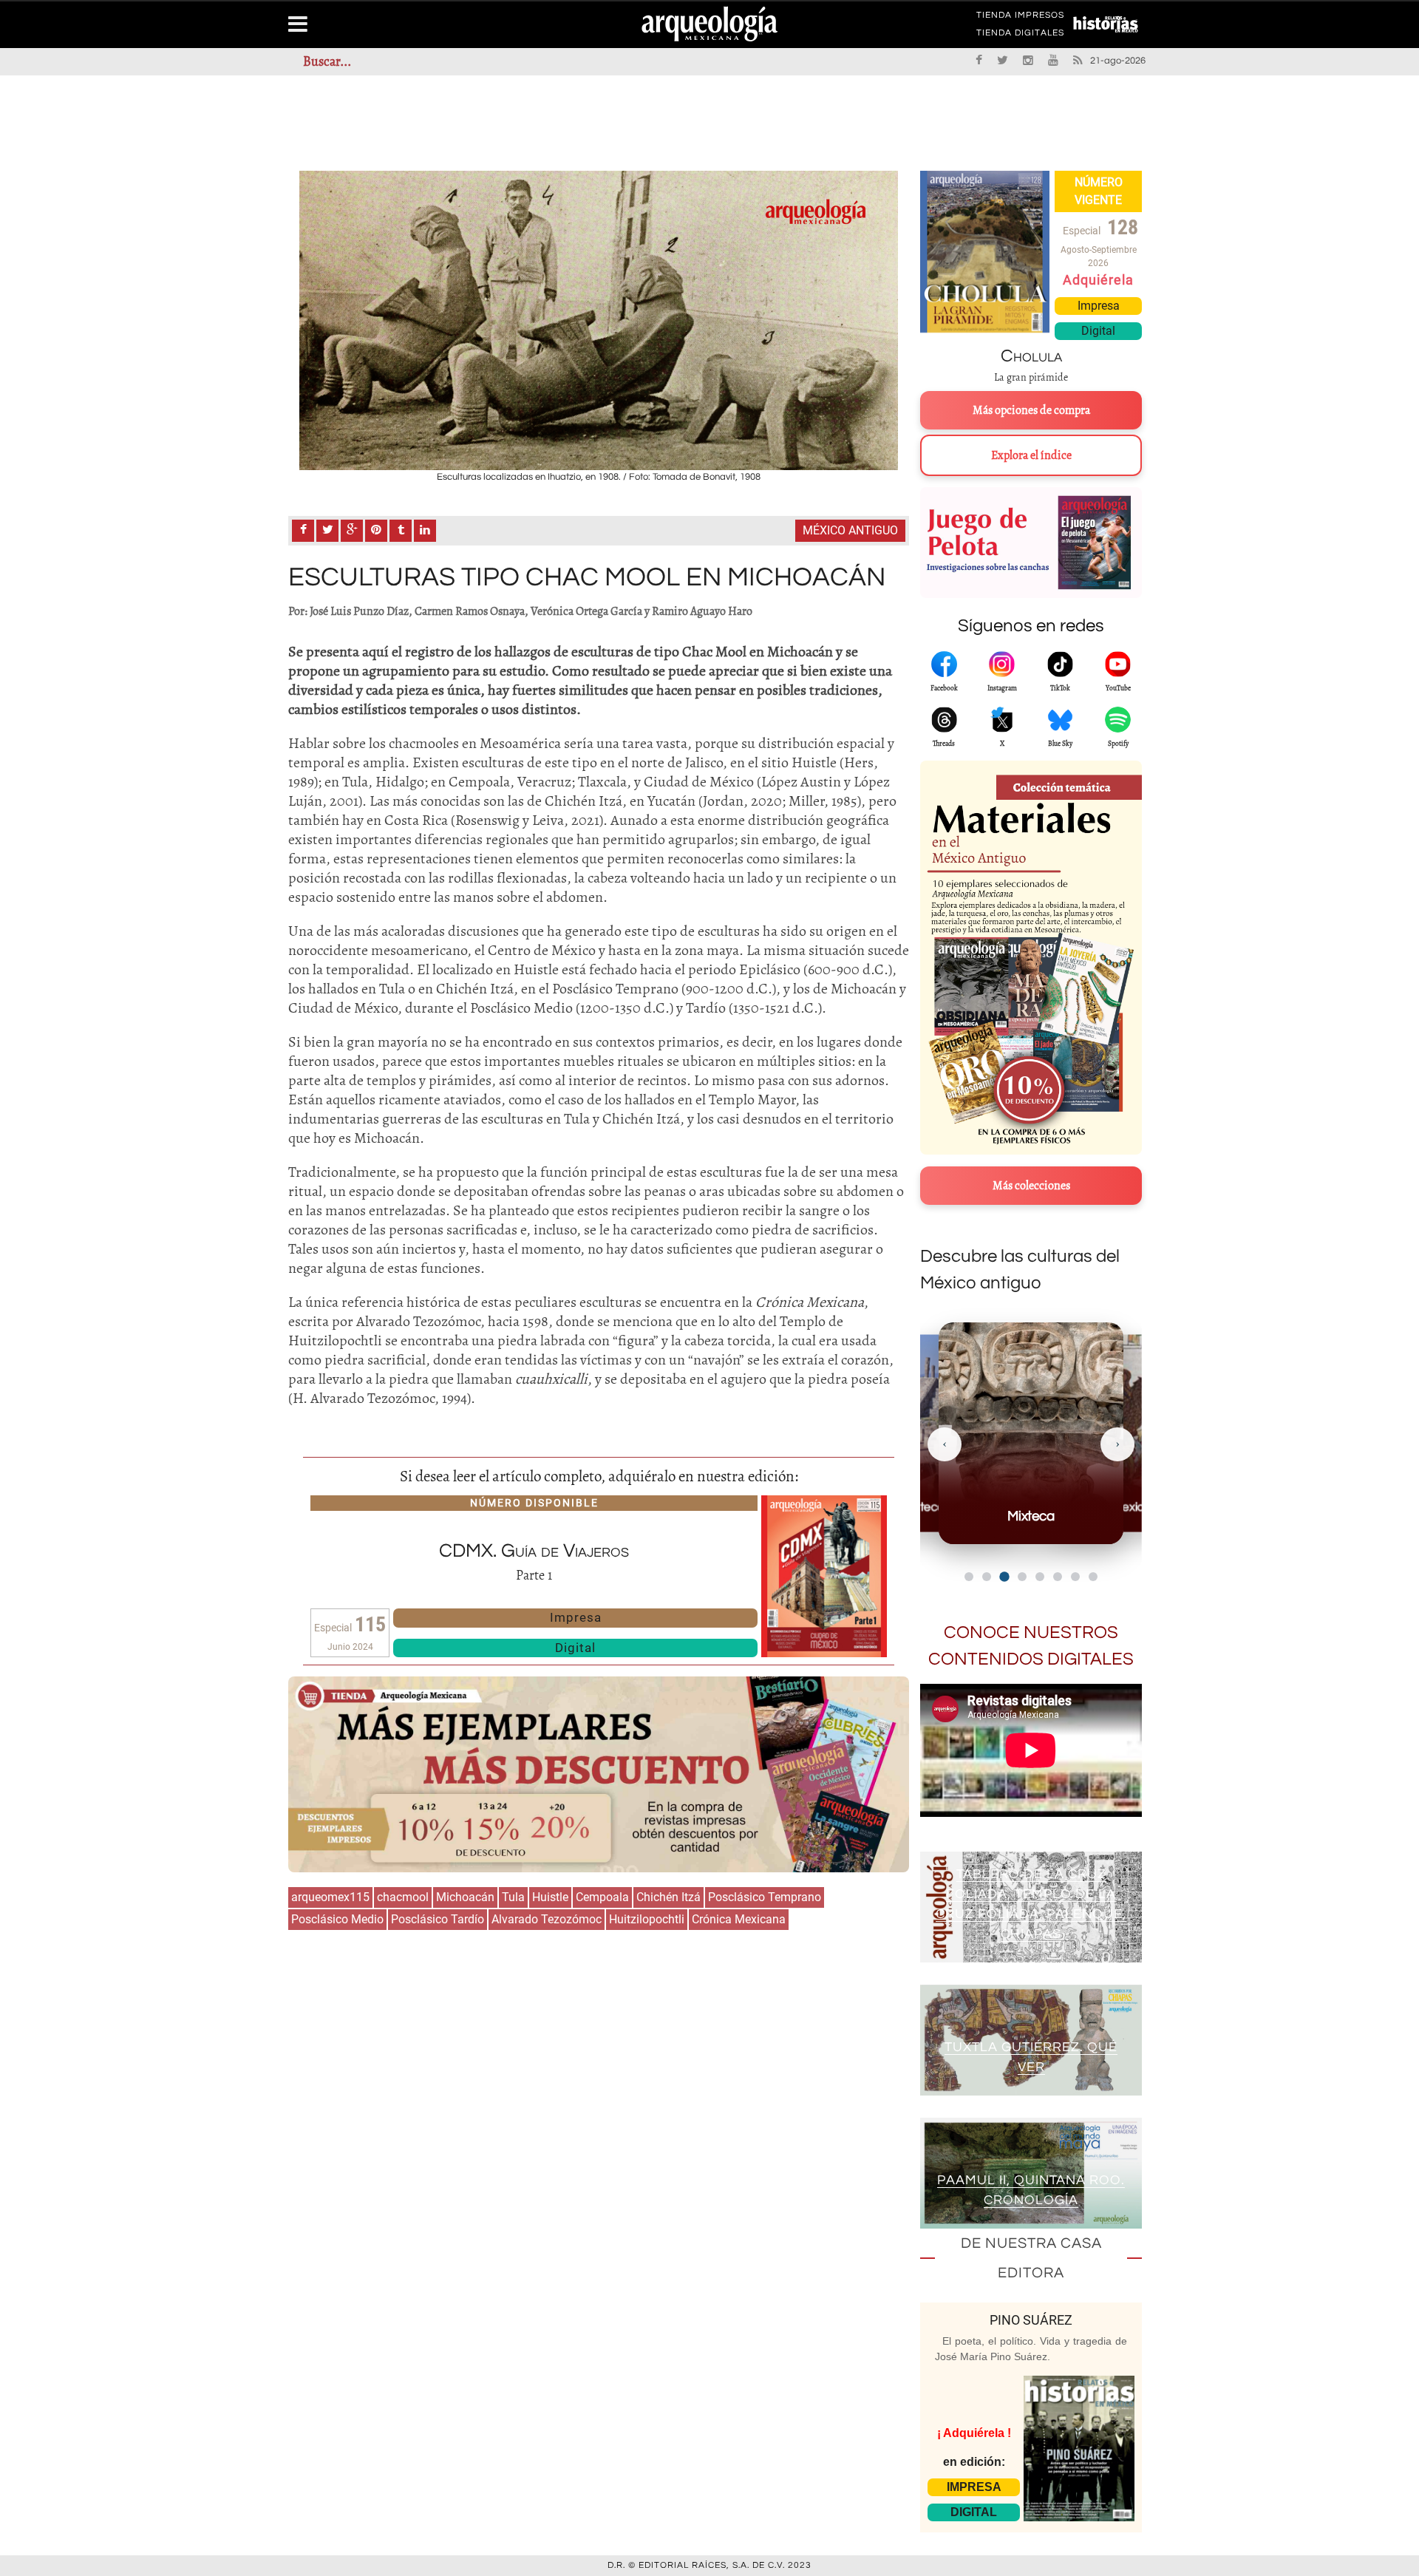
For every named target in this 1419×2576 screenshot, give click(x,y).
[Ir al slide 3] (1004, 1576)
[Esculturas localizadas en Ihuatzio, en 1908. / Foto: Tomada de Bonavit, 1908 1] (599, 320)
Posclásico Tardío (438, 1919)
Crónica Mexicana (739, 1919)
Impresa (576, 1617)
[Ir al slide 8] (1093, 1577)
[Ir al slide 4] (1022, 1577)
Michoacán (465, 1897)
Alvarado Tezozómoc (547, 1919)
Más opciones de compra (1031, 410)
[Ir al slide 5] (1040, 1577)
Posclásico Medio (337, 1919)
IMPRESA (974, 2487)
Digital (575, 1648)
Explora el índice (1031, 455)
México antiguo (850, 530)
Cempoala (602, 1897)
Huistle (550, 1897)
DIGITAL (974, 2512)
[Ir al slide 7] (1075, 1577)
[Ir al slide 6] (1058, 1577)
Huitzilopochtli (647, 1919)
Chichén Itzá (668, 1897)
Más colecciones (1031, 1186)
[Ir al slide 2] (987, 1577)
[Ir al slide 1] (969, 1577)
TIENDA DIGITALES (1020, 35)
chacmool (403, 1897)
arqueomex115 (330, 1897)
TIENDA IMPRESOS (1020, 18)
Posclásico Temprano (765, 1897)
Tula (513, 1897)
